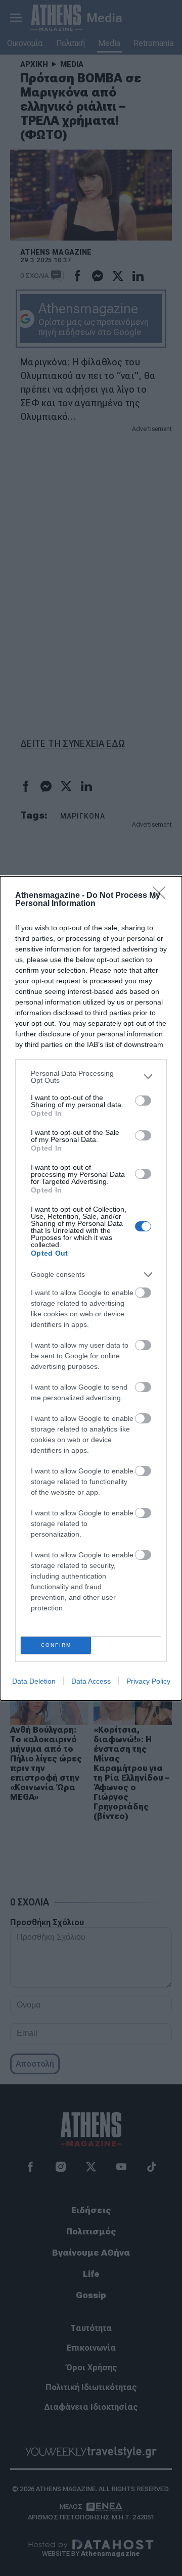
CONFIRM (56, 1645)
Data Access (91, 1681)
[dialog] (91, 1288)
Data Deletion (34, 1681)
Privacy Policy (148, 1681)
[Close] (162, 896)
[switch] (143, 1101)
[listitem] (91, 1077)
